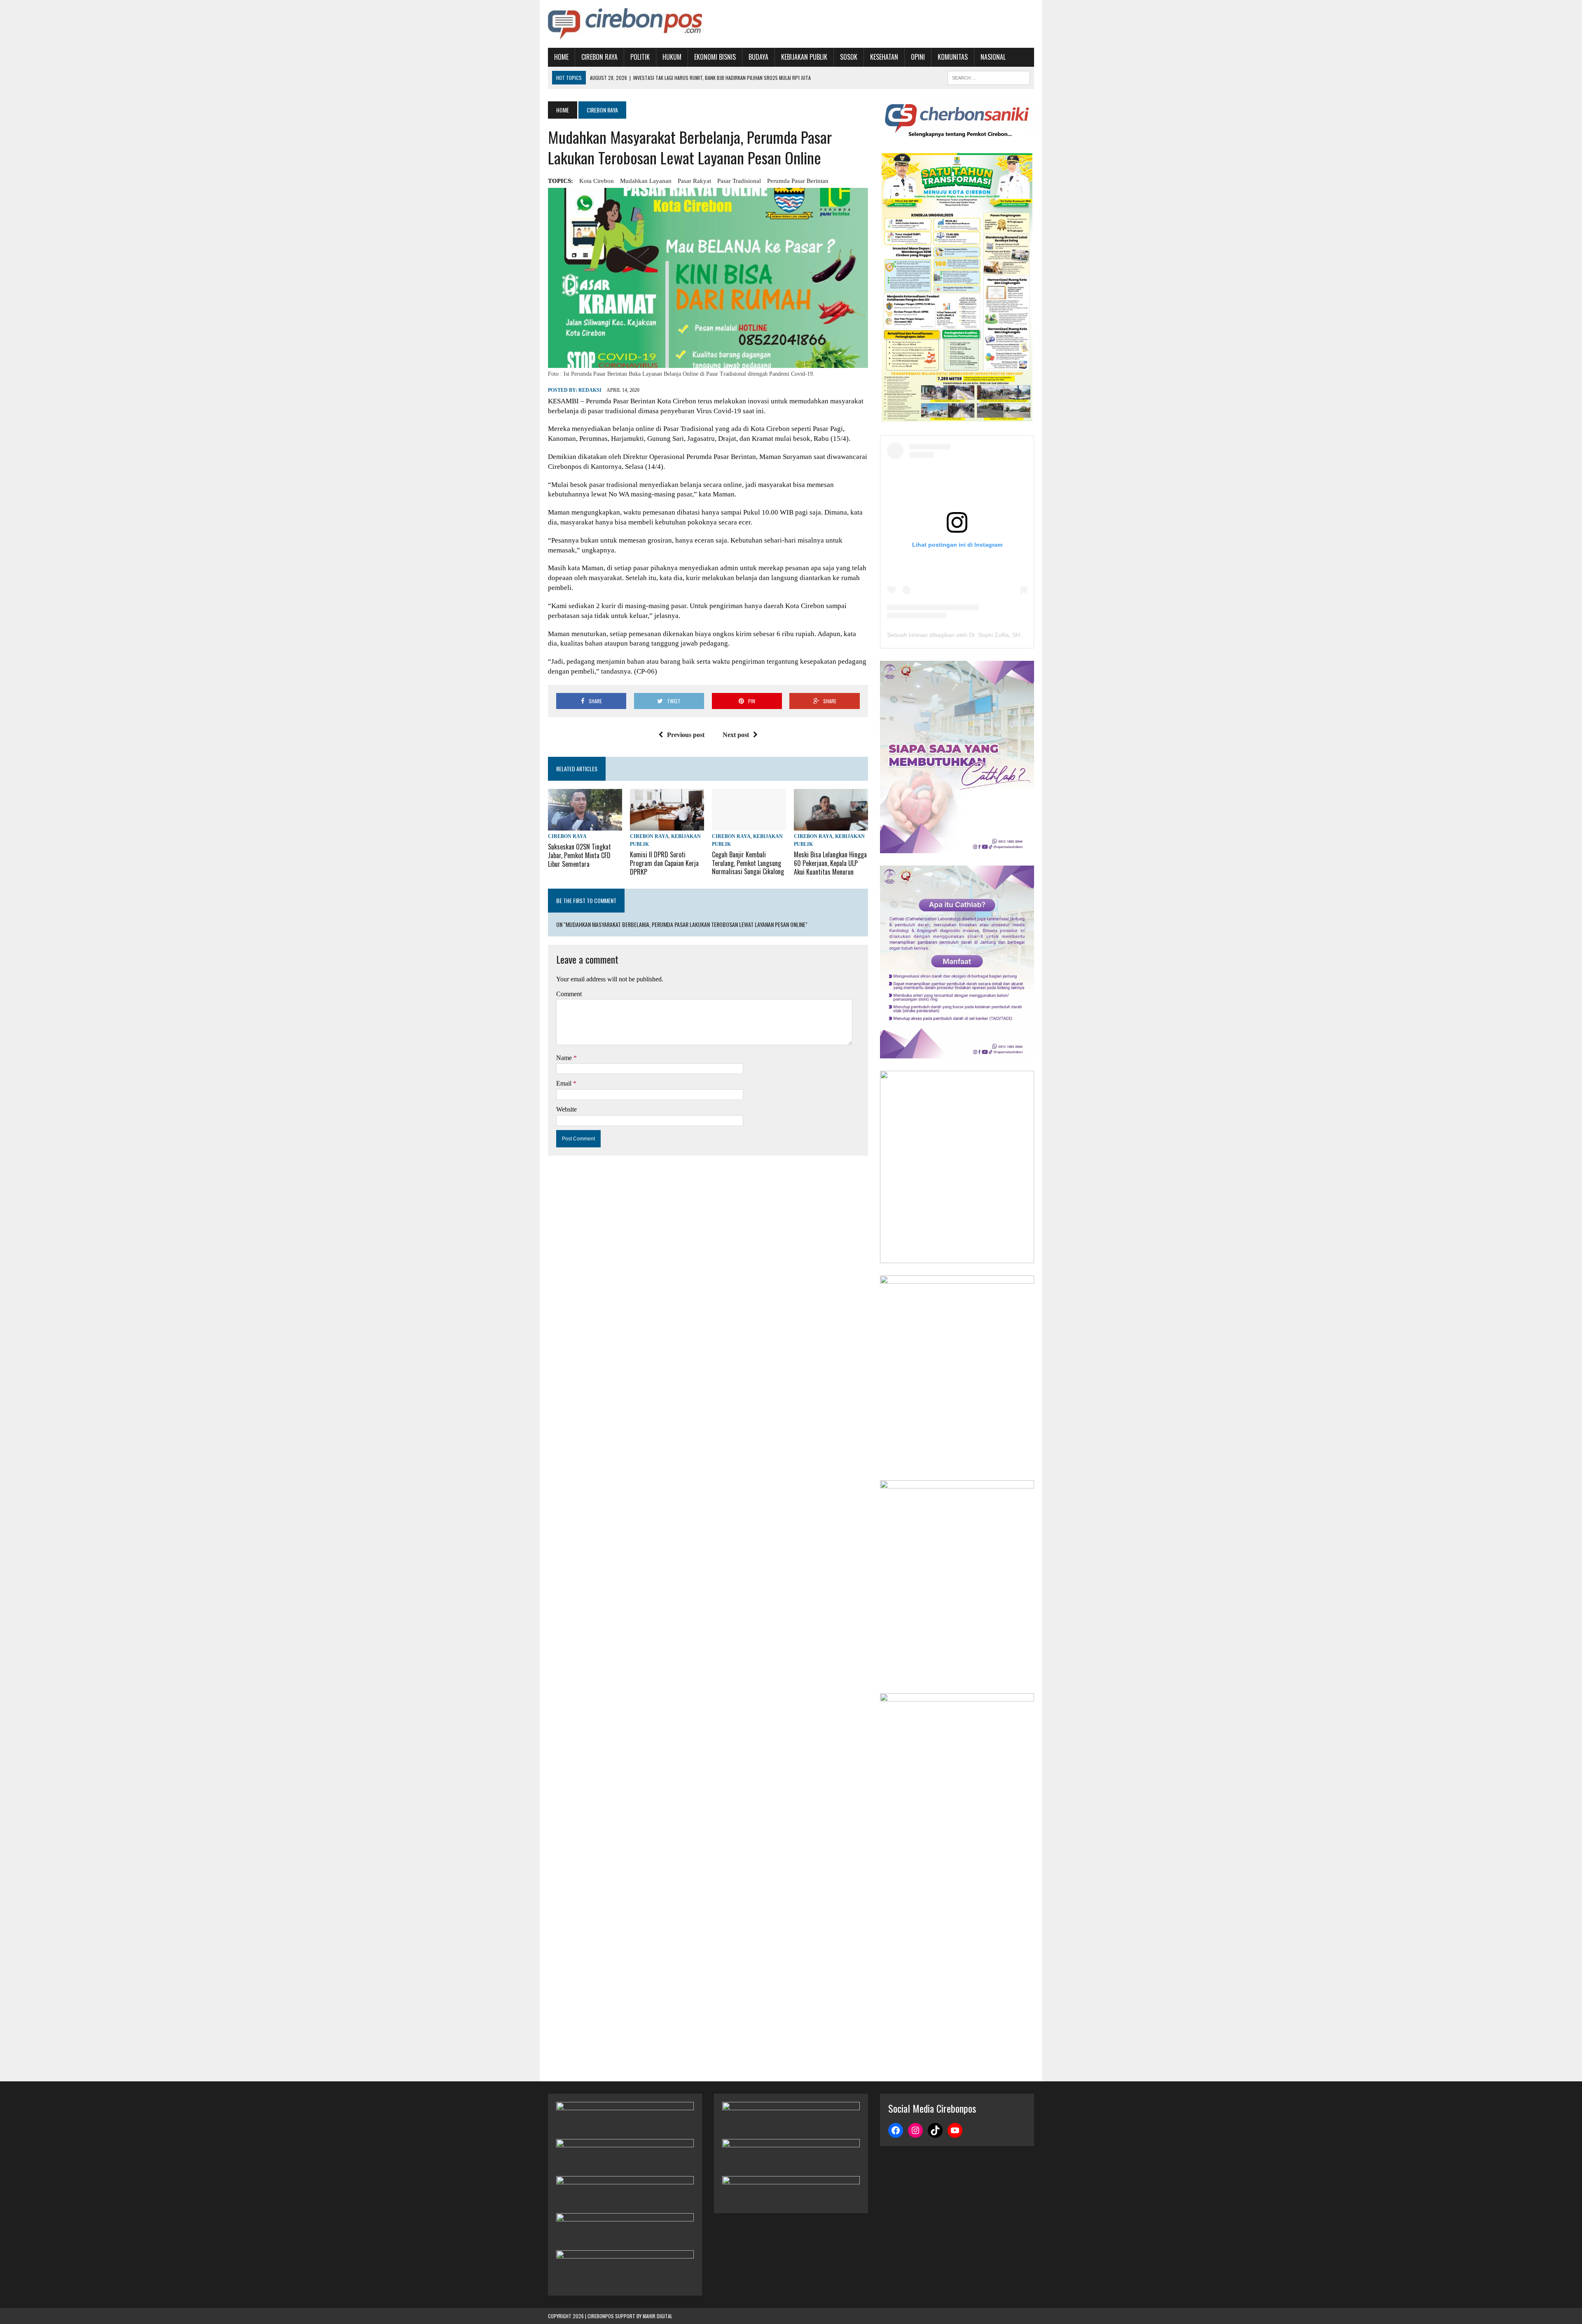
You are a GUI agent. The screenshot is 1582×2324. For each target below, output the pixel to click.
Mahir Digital (658, 2316)
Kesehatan (884, 57)
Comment (569, 994)
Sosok (849, 57)
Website (566, 1109)
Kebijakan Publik (804, 57)
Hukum (672, 57)
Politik (640, 57)
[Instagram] (915, 2130)
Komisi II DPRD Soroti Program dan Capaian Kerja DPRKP (664, 863)
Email (565, 1083)
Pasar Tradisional (739, 181)
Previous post (686, 735)
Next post (736, 735)
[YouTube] (955, 2130)
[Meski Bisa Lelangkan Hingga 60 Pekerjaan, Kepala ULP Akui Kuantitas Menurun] (831, 825)
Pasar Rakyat (694, 181)
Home (561, 57)
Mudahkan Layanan (646, 181)
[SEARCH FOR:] (989, 77)
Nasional (993, 57)
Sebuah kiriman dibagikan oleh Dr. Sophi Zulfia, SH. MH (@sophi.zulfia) (980, 635)
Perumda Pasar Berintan (798, 181)
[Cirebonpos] (625, 24)
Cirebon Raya (599, 57)
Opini (918, 57)
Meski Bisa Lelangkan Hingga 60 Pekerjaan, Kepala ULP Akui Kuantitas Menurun (830, 863)
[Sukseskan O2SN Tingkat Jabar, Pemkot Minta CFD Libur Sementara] (585, 825)
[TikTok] (935, 2130)
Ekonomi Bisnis (715, 57)
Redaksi (590, 390)
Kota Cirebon (597, 181)
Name (565, 1058)
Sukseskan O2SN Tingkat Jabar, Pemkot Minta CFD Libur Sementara (579, 855)
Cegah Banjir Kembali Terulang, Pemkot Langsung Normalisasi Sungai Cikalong (748, 863)
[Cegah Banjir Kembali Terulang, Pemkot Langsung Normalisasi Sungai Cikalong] (749, 825)
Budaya (758, 57)
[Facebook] (896, 2130)
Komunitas (953, 57)
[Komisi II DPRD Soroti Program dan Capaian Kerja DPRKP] (667, 825)
